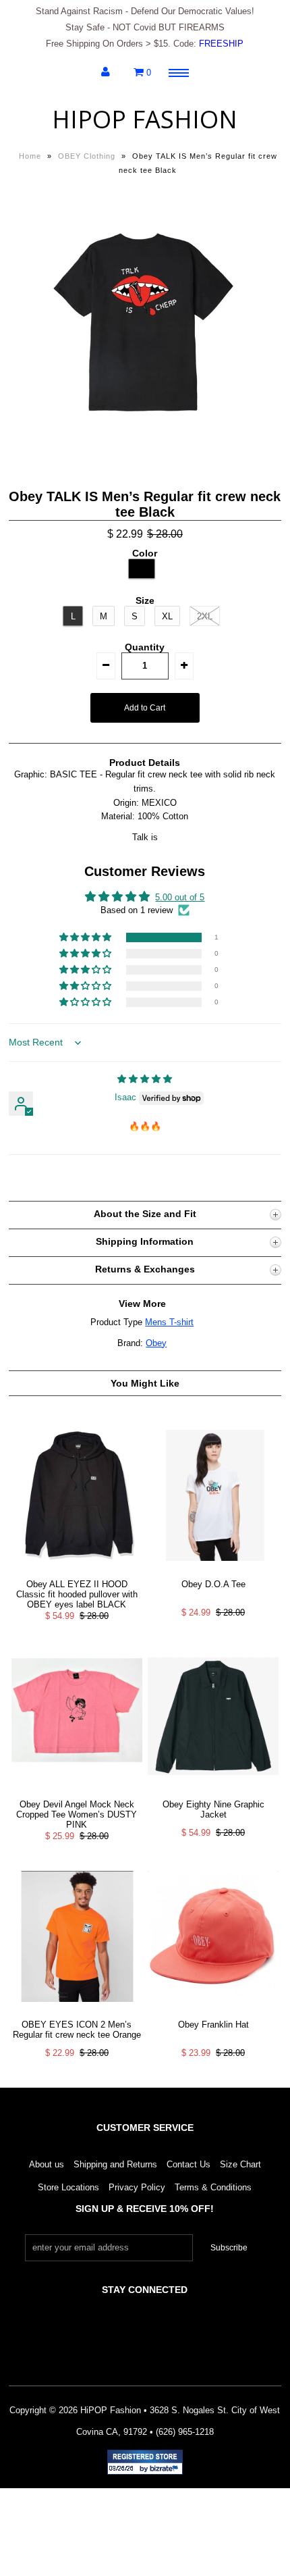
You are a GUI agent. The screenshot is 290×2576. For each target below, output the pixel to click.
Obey (156, 1343)
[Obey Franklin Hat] (213, 2012)
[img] (145, 1079)
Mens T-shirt (169, 1322)
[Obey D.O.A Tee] (213, 1571)
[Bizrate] (166, 2469)
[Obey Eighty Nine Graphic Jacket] (213, 1792)
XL (167, 616)
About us (47, 2164)
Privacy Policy (137, 2187)
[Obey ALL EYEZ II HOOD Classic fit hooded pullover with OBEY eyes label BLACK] (77, 1571)
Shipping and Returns (115, 2164)
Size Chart (240, 2164)
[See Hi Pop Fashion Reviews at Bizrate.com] (145, 2462)
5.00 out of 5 (180, 897)
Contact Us (188, 2164)
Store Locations (68, 2187)
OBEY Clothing (87, 156)
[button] (86, 938)
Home (30, 156)
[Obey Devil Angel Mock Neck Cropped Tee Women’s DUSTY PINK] (77, 1792)
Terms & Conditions (213, 2187)
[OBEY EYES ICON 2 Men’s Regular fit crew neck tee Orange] (77, 2012)
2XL (205, 616)
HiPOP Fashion (145, 119)
